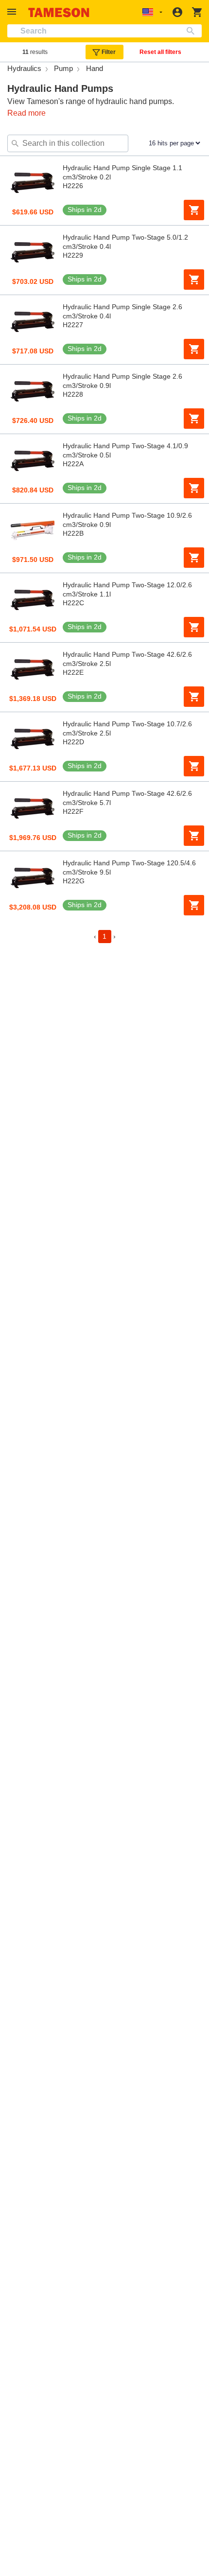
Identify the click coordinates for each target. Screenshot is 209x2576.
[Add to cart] (194, 210)
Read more (26, 113)
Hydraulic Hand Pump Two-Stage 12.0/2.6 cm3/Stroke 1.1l (127, 589)
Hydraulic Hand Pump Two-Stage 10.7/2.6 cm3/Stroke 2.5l (127, 728)
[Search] (193, 31)
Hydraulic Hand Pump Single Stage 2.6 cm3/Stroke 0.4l (122, 311)
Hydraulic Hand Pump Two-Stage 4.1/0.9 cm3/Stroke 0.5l (125, 450)
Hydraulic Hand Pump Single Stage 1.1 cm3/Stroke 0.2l (122, 172)
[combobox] (104, 31)
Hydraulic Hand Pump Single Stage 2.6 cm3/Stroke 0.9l (122, 381)
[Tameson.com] (59, 12)
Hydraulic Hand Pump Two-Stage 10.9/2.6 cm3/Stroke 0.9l (127, 520)
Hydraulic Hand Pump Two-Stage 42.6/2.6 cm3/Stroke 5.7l (127, 798)
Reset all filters (160, 52)
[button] (13, 12)
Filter (109, 52)
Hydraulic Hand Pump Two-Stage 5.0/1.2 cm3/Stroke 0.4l (125, 242)
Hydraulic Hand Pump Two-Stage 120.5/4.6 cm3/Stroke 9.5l (129, 867)
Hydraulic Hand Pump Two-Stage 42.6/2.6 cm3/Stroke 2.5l (127, 659)
